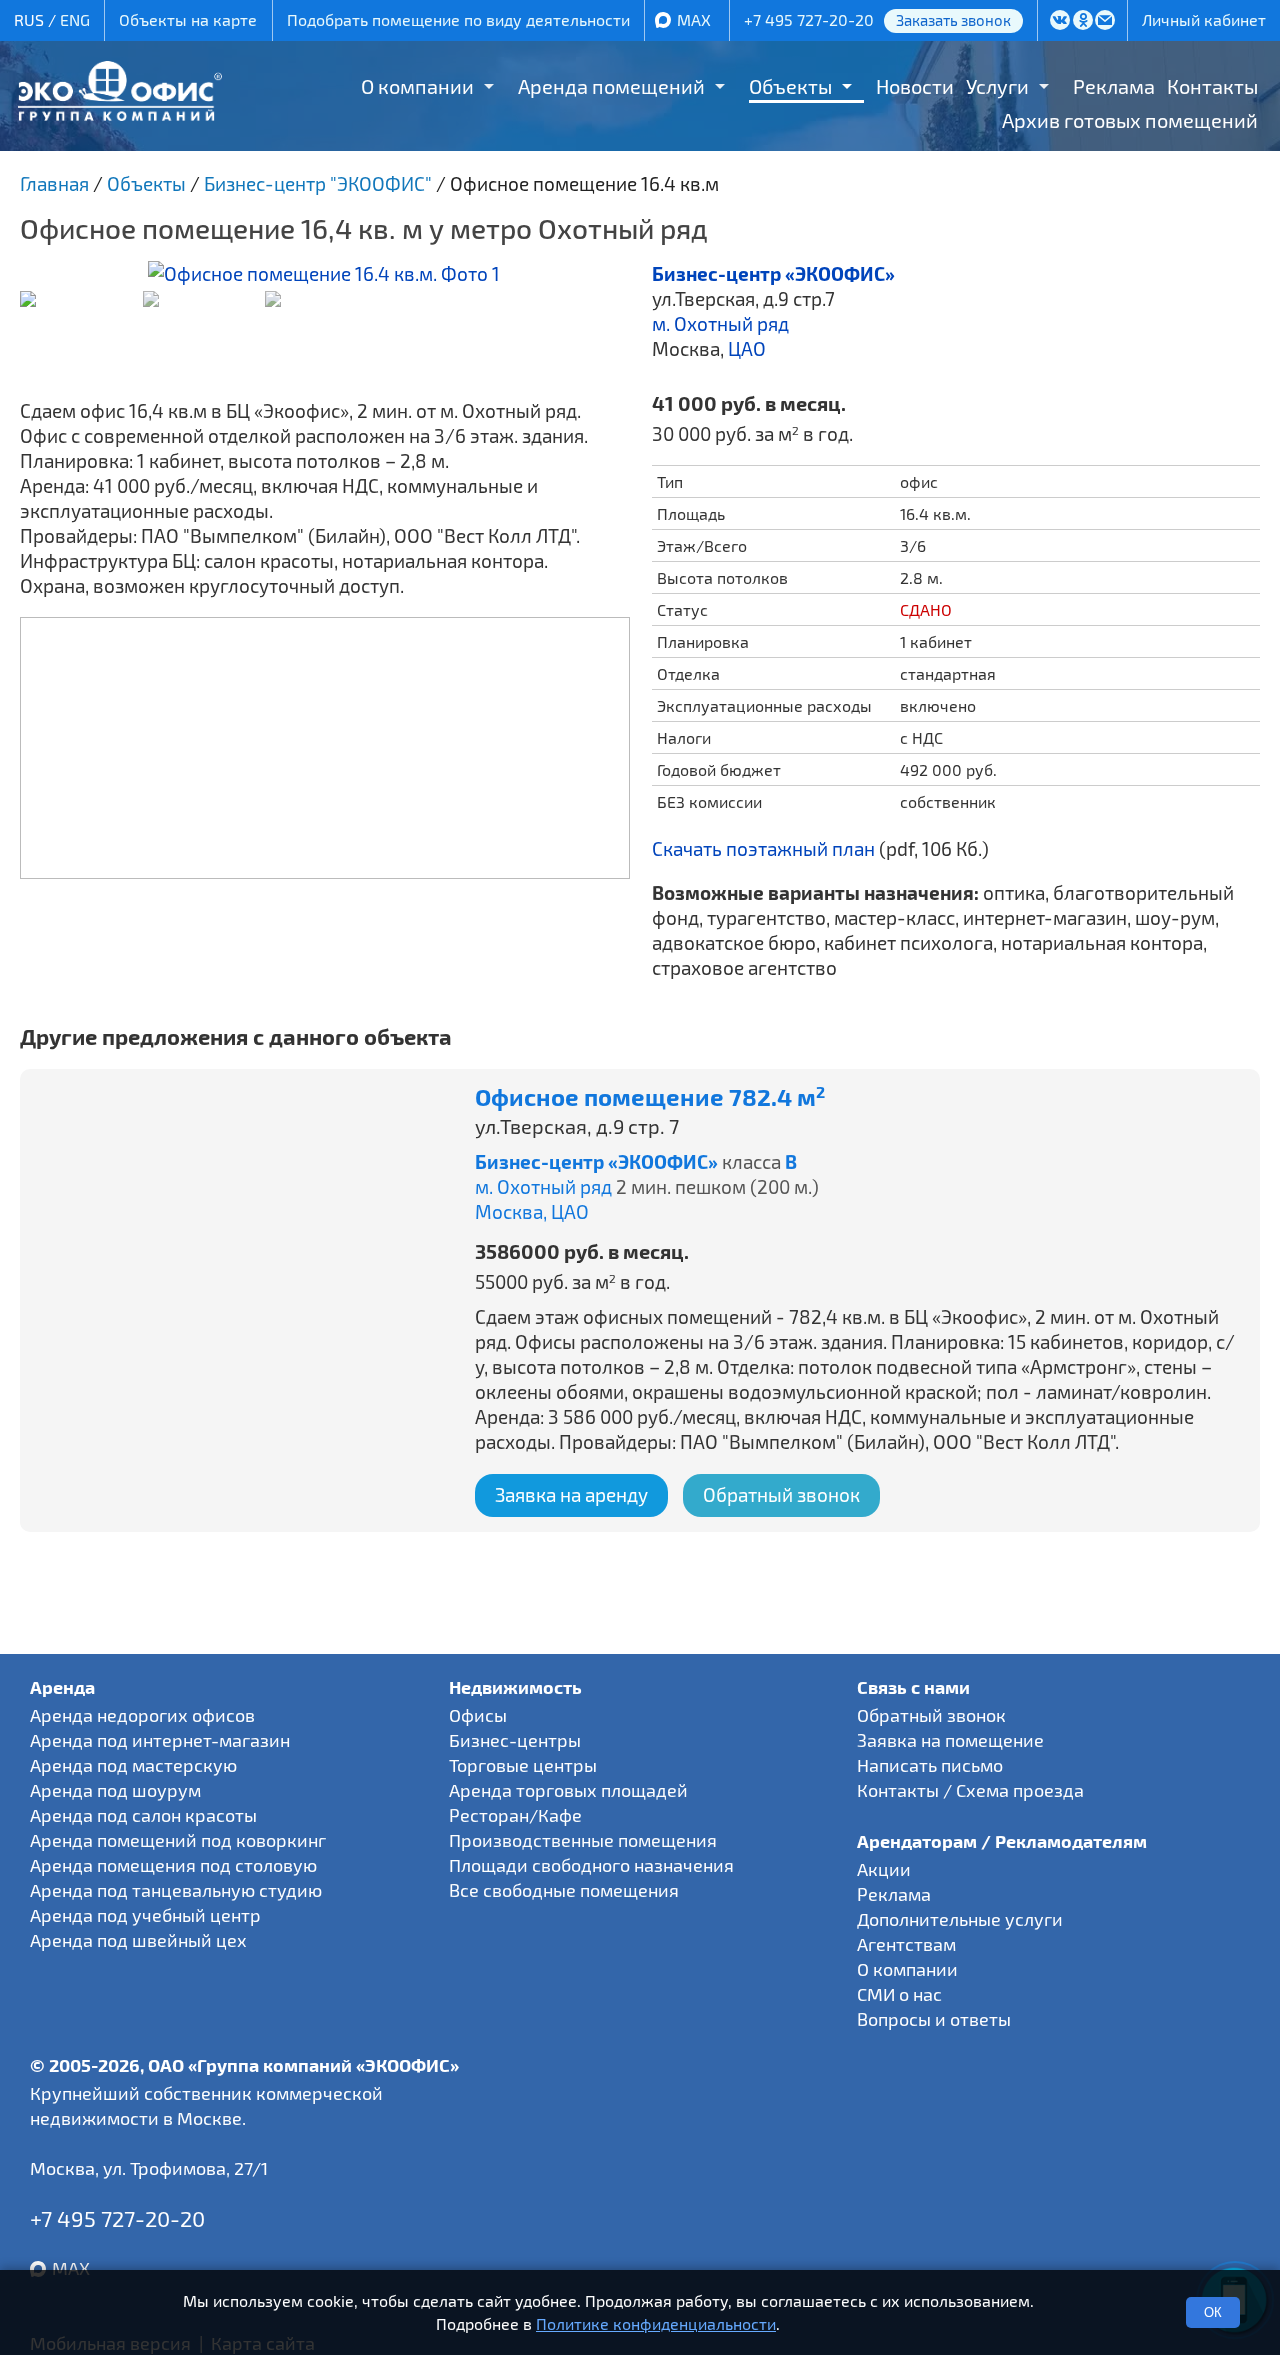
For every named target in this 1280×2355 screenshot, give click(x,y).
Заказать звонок (953, 20)
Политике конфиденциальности (656, 2323)
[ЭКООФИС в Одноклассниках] (1082, 22)
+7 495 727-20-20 (809, 19)
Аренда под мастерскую (133, 1765)
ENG (75, 19)
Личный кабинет (1204, 19)
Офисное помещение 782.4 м (650, 1097)
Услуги (997, 86)
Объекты (790, 86)
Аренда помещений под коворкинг (178, 1840)
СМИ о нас (899, 1994)
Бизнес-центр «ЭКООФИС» (773, 273)
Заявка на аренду (571, 1494)
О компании (417, 86)
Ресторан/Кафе (515, 1815)
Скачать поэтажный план (763, 848)
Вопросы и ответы (934, 2019)
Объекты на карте (188, 19)
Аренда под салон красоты (143, 1815)
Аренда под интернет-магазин (160, 1740)
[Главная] (119, 113)
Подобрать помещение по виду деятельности (458, 19)
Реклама (1114, 86)
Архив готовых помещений (1130, 120)
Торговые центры (523, 1765)
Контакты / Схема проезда (970, 1790)
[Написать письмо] (1105, 22)
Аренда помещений (611, 86)
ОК (1213, 2312)
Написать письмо (930, 1765)
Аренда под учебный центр (145, 1915)
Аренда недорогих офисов (142, 1715)
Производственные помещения (583, 1840)
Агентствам (906, 1944)
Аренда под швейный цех (138, 1940)
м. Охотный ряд (720, 323)
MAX (694, 19)
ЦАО (747, 348)
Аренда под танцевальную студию (176, 1890)
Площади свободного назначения (591, 1865)
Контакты (1212, 86)
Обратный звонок (781, 1494)
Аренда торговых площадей (568, 1790)
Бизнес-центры (515, 1740)
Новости (915, 86)
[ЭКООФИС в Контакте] (1059, 22)
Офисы (478, 1715)
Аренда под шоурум (115, 1790)
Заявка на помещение (950, 1740)
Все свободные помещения (564, 1890)
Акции (884, 1869)
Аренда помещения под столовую (173, 1865)
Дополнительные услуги (960, 1919)
